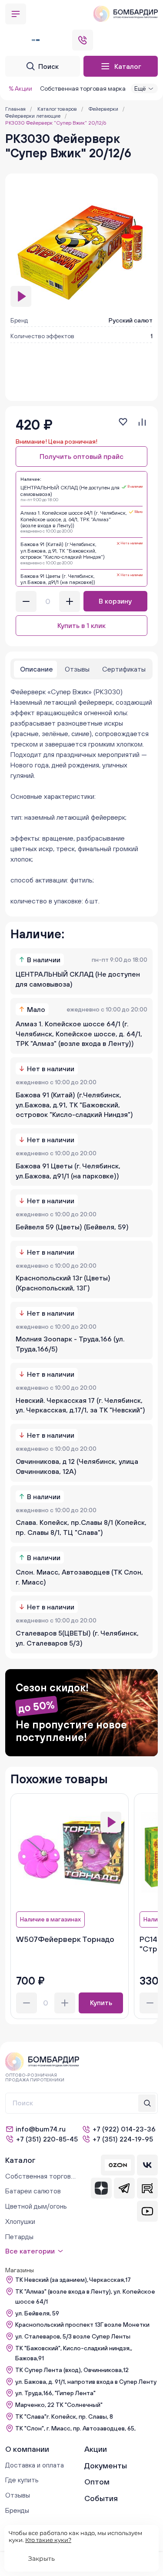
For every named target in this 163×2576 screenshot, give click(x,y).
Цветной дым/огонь (36, 2206)
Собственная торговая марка (83, 88)
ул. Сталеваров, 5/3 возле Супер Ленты (73, 2336)
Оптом (97, 2482)
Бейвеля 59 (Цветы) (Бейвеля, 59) (72, 1227)
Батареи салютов (33, 2191)
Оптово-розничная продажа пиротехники (35, 2077)
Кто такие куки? (48, 2540)
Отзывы (18, 2495)
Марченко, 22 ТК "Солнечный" (59, 2405)
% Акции (20, 88)
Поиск (48, 66)
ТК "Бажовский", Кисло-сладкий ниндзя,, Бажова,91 (74, 2353)
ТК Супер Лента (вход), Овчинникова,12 (72, 2370)
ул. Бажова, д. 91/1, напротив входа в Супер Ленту (86, 2382)
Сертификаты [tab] (124, 669)
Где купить (22, 2480)
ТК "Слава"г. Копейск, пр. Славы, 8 (64, 2416)
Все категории (30, 2251)
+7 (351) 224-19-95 (123, 2139)
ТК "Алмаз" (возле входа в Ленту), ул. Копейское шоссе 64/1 (85, 2296)
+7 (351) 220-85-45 (47, 2139)
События (101, 2498)
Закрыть (42, 2559)
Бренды (17, 2510)
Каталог (128, 66)
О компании (27, 2449)
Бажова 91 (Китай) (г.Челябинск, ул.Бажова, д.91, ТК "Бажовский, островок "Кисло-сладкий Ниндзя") (74, 1105)
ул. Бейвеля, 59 (37, 2313)
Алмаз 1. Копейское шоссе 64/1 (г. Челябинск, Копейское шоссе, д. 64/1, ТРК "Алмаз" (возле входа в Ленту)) (79, 1034)
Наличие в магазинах (50, 1919)
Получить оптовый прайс (81, 456)
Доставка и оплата (35, 2465)
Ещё (140, 88)
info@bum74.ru (41, 2129)
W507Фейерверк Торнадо (65, 1939)
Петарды (19, 2237)
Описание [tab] (37, 669)
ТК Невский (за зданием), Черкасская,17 (73, 2280)
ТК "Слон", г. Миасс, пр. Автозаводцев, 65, (75, 2428)
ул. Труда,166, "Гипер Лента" (55, 2393)
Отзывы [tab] (77, 669)
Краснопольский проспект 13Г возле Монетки (82, 2325)
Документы (106, 2466)
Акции (96, 2449)
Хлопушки (20, 2221)
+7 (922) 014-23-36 (124, 2129)
